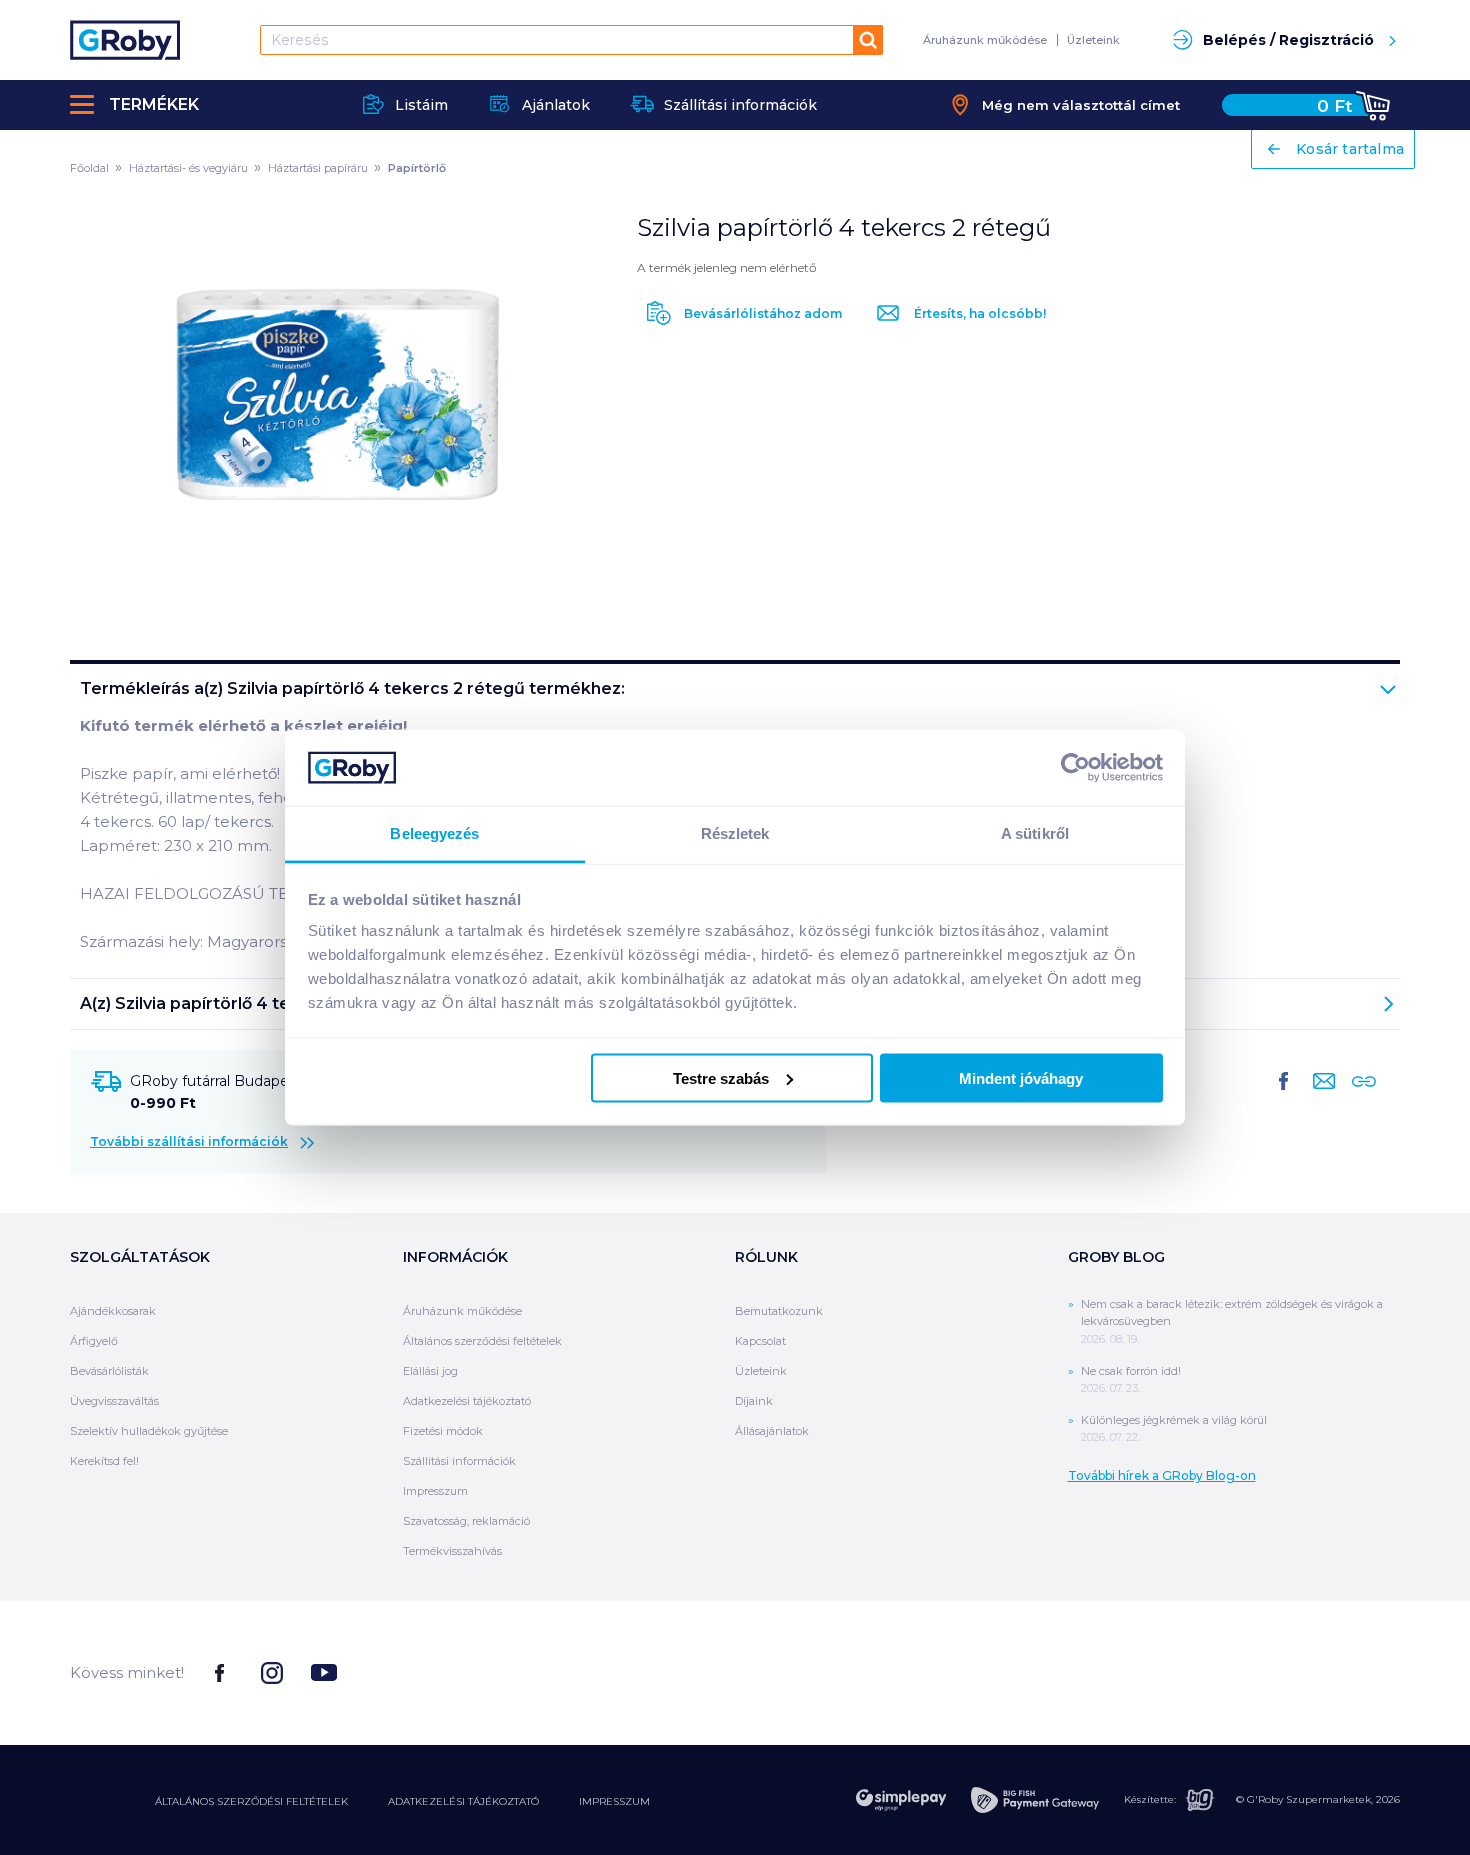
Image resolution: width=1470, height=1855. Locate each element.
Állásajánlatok (772, 1431)
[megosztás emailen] (1320, 1097)
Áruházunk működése (985, 40)
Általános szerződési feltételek (482, 1341)
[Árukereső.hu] (1325, 1671)
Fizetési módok (443, 1431)
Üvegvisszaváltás (114, 1401)
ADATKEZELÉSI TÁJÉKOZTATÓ (463, 1801)
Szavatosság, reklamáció (466, 1521)
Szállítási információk (459, 1461)
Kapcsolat (760, 1341)
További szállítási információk (189, 1141)
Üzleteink (1093, 40)
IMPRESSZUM (614, 1801)
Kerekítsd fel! (104, 1461)
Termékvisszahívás (452, 1551)
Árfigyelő (94, 1341)
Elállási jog (430, 1371)
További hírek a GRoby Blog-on (1162, 1475)
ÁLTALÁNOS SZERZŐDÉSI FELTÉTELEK (251, 1801)
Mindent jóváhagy (1021, 1077)
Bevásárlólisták (109, 1371)
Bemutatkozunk (779, 1311)
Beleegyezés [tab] (434, 833)
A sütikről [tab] (1035, 833)
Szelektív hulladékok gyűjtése (149, 1431)
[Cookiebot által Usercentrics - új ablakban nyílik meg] (1075, 767)
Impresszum (435, 1491)
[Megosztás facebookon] (1284, 1097)
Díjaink (754, 1401)
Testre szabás (721, 1077)
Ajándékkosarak (113, 1311)
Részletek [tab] (735, 833)
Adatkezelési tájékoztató (467, 1401)
